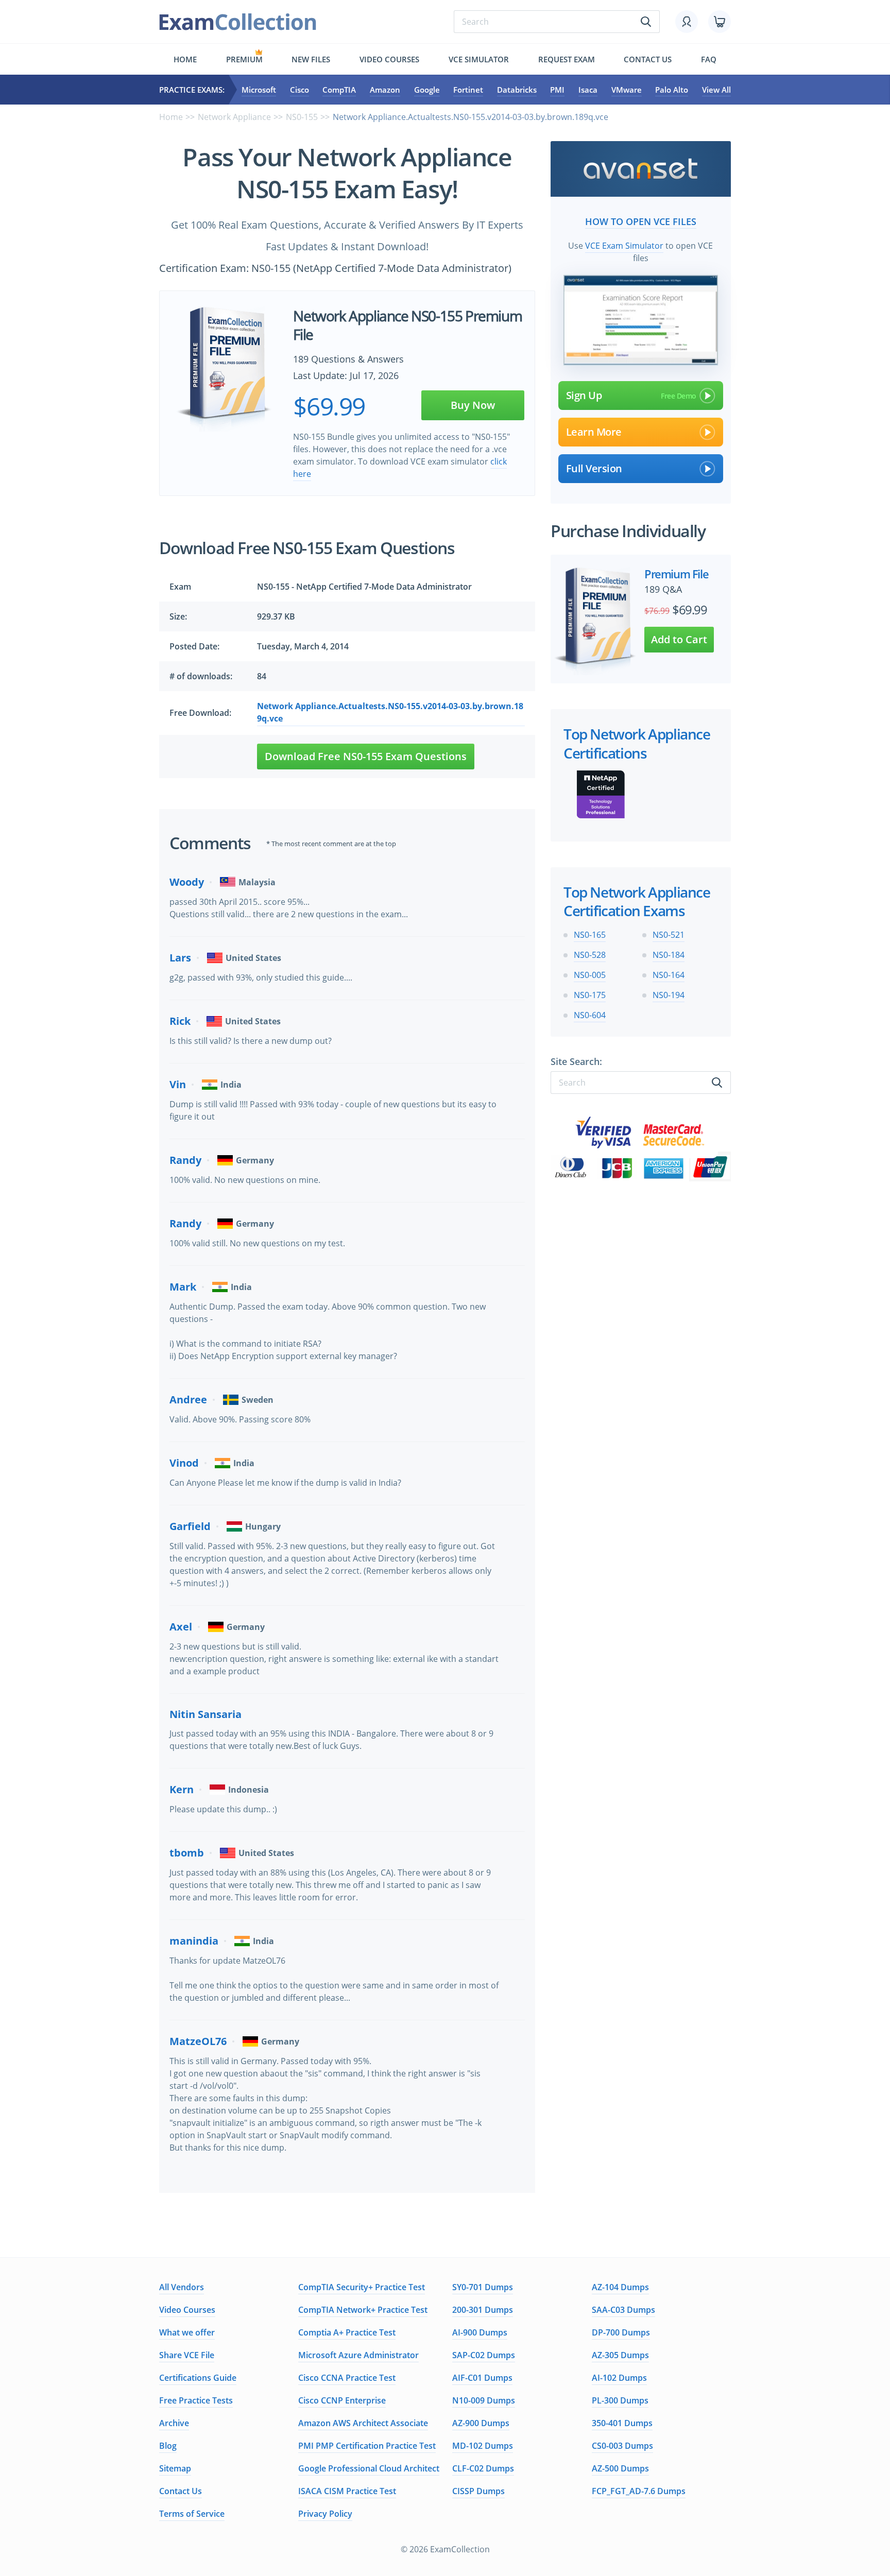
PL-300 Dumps (620, 2400)
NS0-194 (669, 995)
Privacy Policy (325, 2514)
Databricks (517, 90)
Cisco (299, 90)
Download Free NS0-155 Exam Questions (366, 756)
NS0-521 (669, 935)
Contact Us (181, 2491)
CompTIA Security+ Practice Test (362, 2287)
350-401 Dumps (622, 2423)
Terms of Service (192, 2514)
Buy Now (473, 405)
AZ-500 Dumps (620, 2468)
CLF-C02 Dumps (483, 2468)
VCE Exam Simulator (624, 246)
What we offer (187, 2332)
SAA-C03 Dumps (623, 2310)
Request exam (567, 59)
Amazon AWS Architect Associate (363, 2423)
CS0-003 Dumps (622, 2446)
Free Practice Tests (196, 2400)
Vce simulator (479, 59)
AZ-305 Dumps (620, 2355)
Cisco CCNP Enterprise (342, 2400)
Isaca (588, 90)
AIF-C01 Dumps (482, 2378)
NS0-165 (590, 935)
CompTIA (339, 90)
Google (427, 90)
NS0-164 (669, 975)
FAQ (709, 59)
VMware (627, 90)
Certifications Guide (198, 2378)
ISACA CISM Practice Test (347, 2491)
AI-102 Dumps (619, 2378)
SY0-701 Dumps (483, 2287)
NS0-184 (669, 955)
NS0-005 (590, 975)
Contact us (648, 59)
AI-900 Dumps (480, 2332)
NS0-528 (590, 955)
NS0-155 (302, 117)
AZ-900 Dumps (481, 2423)
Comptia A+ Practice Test (347, 2332)
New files (311, 59)
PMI (557, 90)
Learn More (594, 432)
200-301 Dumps (483, 2310)
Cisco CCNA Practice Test (347, 2378)
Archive (174, 2423)
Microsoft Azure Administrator (358, 2355)
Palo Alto (672, 90)
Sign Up (584, 395)
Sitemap (175, 2468)
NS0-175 (590, 995)
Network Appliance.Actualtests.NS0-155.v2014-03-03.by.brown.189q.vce (390, 712)
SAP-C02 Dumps (484, 2355)
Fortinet (468, 90)
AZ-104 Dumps (620, 2287)
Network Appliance (234, 117)
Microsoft (259, 90)
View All (716, 90)
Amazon (385, 90)
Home (185, 59)
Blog (168, 2446)
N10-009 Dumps (484, 2400)
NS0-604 (590, 1015)
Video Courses (389, 59)
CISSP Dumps (478, 2491)
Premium (244, 59)
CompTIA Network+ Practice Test (363, 2310)
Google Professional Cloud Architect (369, 2468)
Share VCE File (187, 2355)
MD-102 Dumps (483, 2446)
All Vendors (182, 2287)
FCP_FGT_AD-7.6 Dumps (639, 2491)
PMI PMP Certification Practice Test (367, 2446)
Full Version (594, 468)
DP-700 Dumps (621, 2332)
